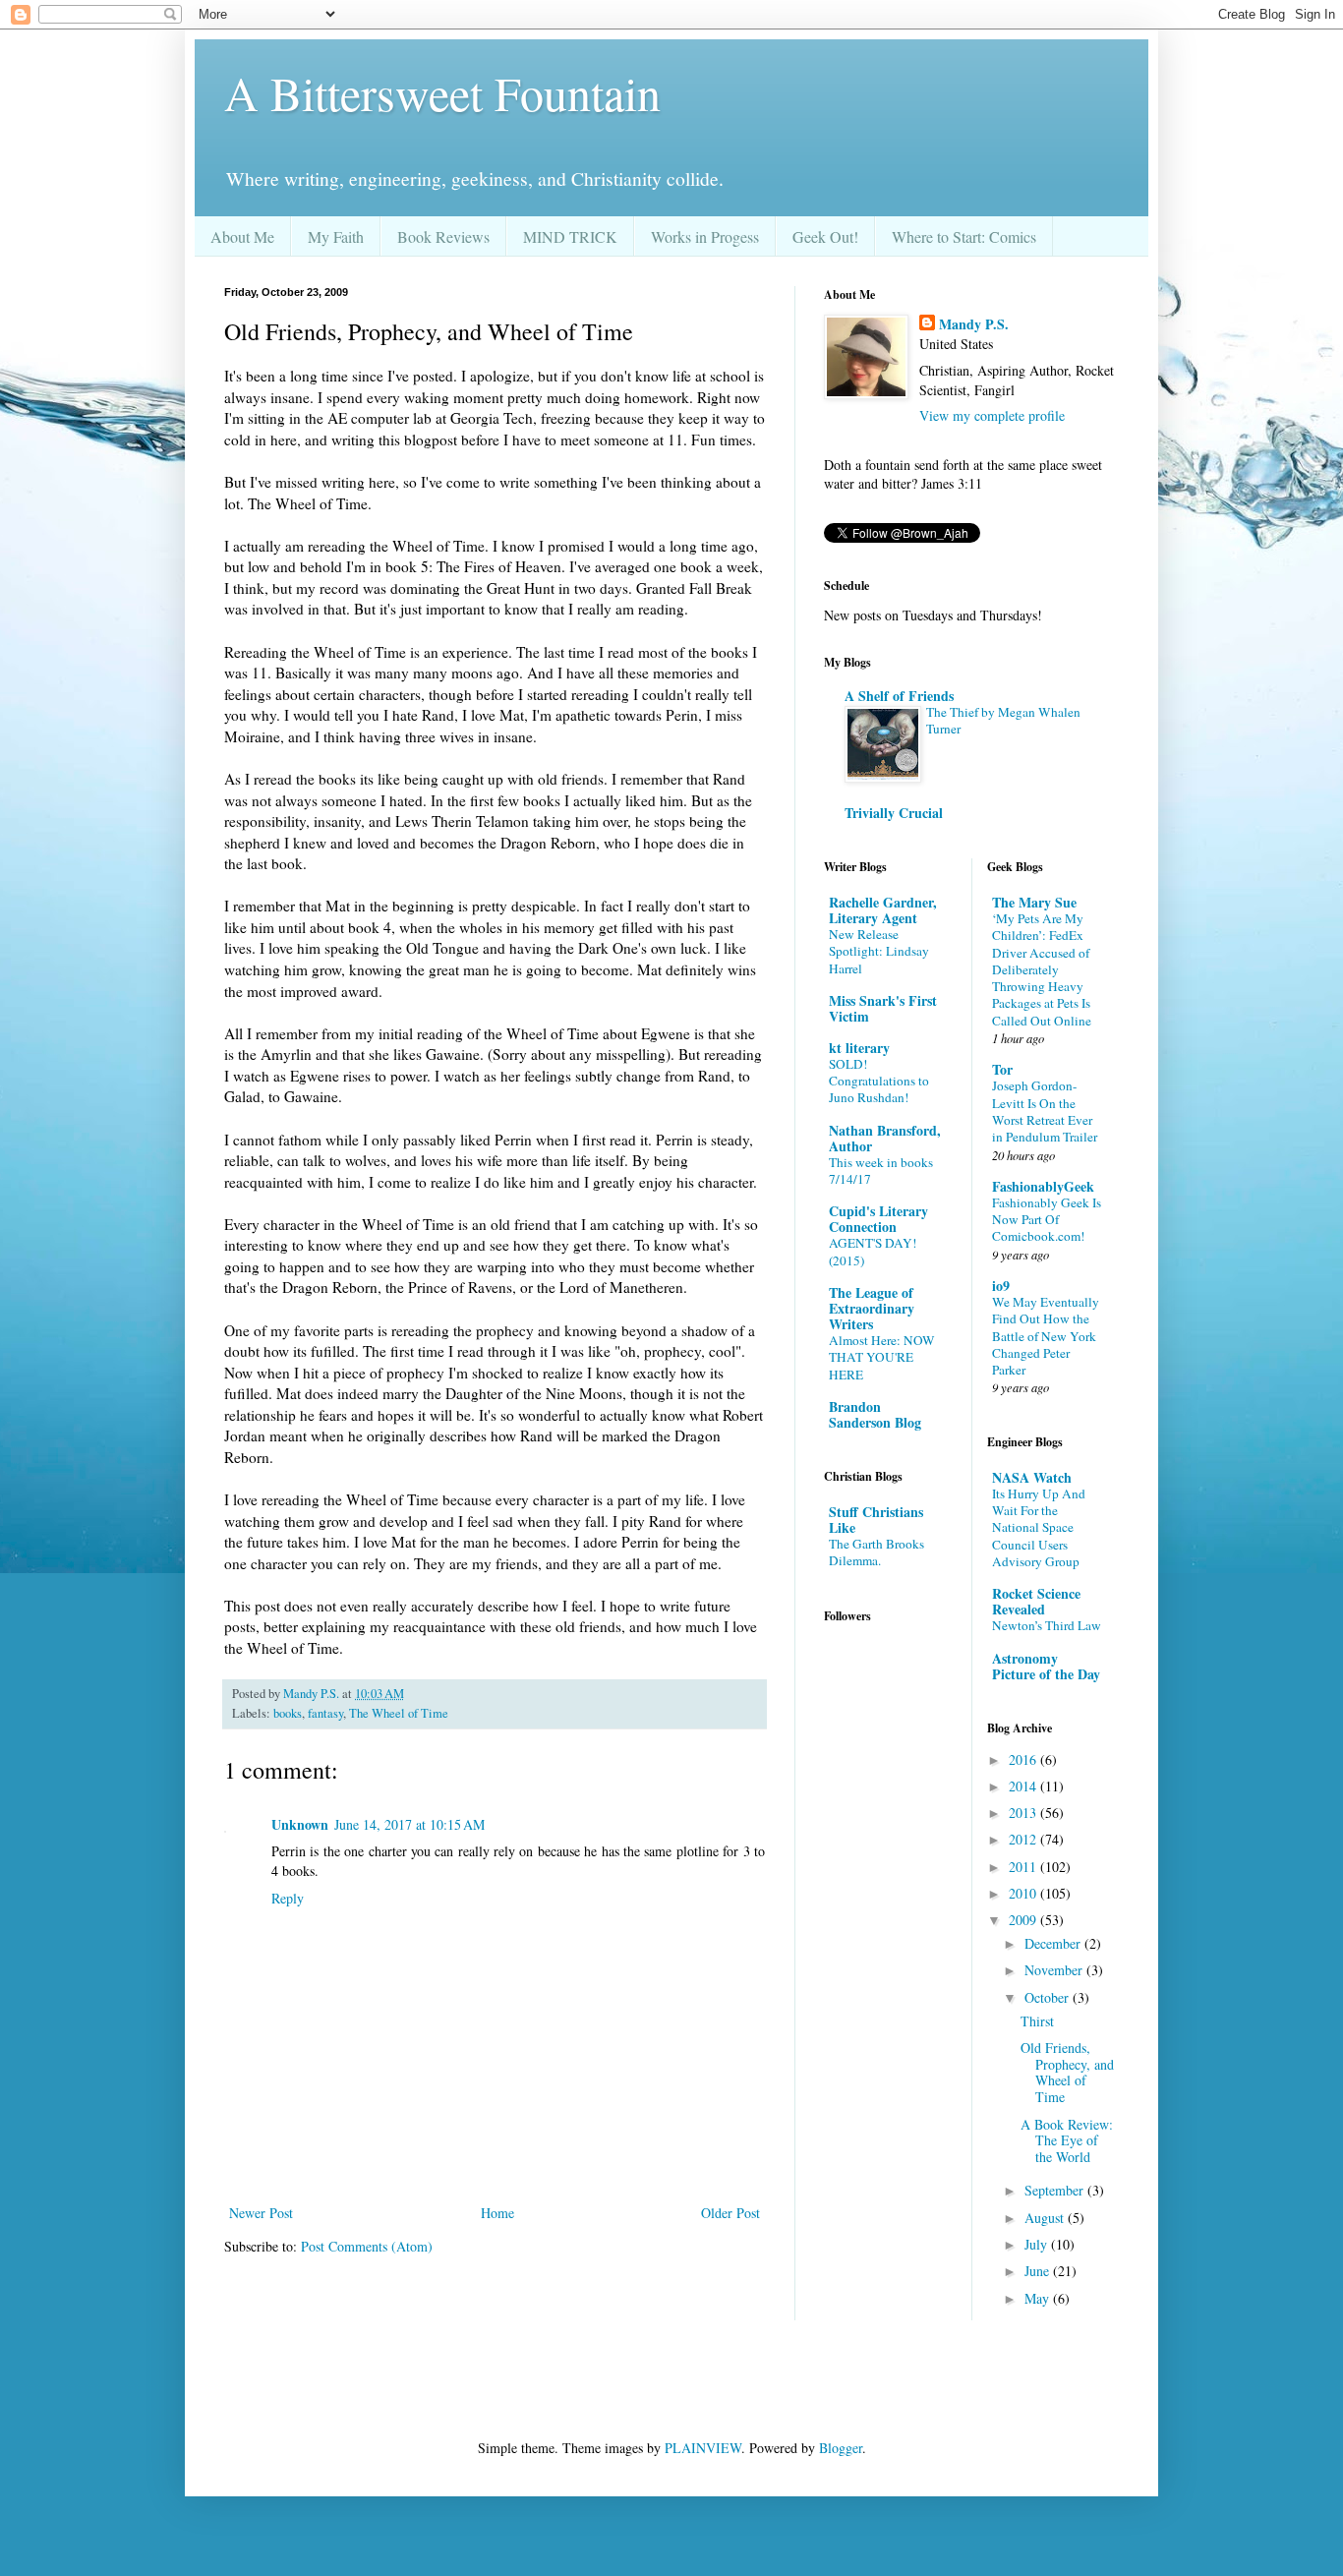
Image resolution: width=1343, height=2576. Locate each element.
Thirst (1037, 2021)
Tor (1002, 1069)
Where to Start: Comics (964, 236)
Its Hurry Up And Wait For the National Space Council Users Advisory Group (1039, 1527)
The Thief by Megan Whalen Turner (1003, 720)
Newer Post (261, 2213)
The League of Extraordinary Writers (872, 1308)
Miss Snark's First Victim (883, 1008)
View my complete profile (992, 415)
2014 (1024, 1786)
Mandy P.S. (974, 324)
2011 (1024, 1867)
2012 (1024, 1839)
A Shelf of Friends (899, 696)
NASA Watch (1032, 1477)
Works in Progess (705, 236)
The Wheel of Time (399, 1713)
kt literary (859, 1048)
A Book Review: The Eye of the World (1067, 2141)
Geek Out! (825, 236)
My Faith (336, 236)
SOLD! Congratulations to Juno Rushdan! (879, 1081)
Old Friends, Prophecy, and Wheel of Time (1067, 2072)
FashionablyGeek (1043, 1186)
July (1038, 2244)
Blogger (841, 2448)
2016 (1024, 1759)
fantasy (325, 1713)
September (1056, 2190)
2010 (1024, 1893)
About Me (242, 236)
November (1055, 1970)
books (288, 1713)
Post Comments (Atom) (367, 2246)
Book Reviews (443, 236)
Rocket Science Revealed (1036, 1601)
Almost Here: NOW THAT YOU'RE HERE (882, 1357)
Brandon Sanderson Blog (875, 1414)
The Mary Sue (1034, 902)
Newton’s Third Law (1047, 1625)
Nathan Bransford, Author (885, 1138)
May (1039, 2298)
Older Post (730, 2213)
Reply (288, 1898)
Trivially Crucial (894, 813)
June (1039, 2271)
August (1046, 2218)
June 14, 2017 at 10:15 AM (409, 1824)
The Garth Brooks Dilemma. (876, 1552)
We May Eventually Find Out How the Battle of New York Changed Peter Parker (1046, 1336)
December (1054, 1943)
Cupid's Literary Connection (878, 1219)
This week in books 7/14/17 (881, 1171)
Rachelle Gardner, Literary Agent (883, 910)
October (1049, 1997)
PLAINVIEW (703, 2448)
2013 (1024, 1813)
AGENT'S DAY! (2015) (873, 1251)
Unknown (300, 1824)
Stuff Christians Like (876, 1520)
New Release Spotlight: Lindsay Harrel (879, 951)
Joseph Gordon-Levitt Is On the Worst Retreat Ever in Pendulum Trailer (1045, 1111)
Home (497, 2213)
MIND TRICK (570, 236)
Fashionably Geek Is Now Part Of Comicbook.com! (1047, 1220)
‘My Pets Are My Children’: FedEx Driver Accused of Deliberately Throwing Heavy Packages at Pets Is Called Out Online (1042, 969)
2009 (1024, 1920)
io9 (1001, 1286)
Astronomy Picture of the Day (1046, 1666)
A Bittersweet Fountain (442, 92)
